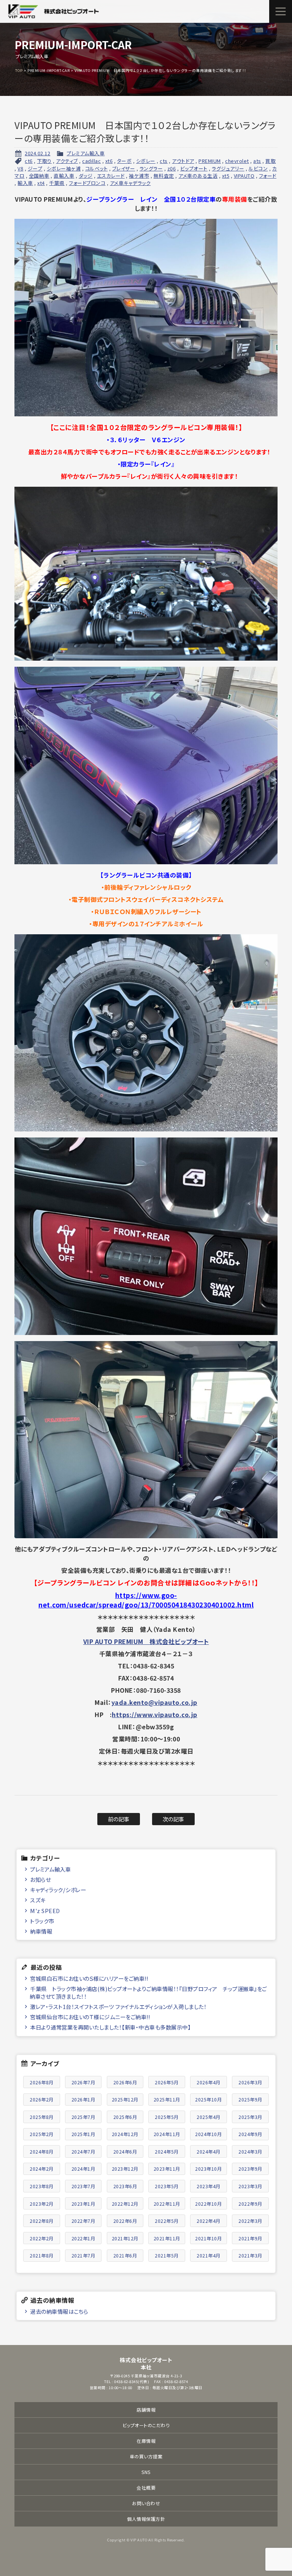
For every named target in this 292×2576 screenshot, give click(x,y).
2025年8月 (42, 2117)
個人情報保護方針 (146, 2519)
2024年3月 (250, 2151)
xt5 (226, 176)
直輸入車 (64, 176)
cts (164, 161)
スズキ (38, 1900)
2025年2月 (42, 2134)
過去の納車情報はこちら (59, 2311)
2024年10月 (208, 2134)
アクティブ (67, 161)
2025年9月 (250, 2099)
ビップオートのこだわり (146, 2425)
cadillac (91, 161)
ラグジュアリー (228, 168)
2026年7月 (83, 2082)
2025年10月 (208, 2099)
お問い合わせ (146, 2503)
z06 (172, 168)
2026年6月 (125, 2082)
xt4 (41, 183)
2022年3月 (250, 2221)
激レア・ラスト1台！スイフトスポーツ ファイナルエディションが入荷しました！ (118, 2006)
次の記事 (174, 1819)
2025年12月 (125, 2099)
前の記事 (119, 1819)
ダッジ (86, 176)
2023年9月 (250, 2169)
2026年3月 (250, 2082)
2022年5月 (167, 2221)
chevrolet (237, 161)
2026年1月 (83, 2099)
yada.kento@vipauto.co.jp (154, 1702)
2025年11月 (167, 2099)
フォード (268, 176)
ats (257, 161)
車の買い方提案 (146, 2456)
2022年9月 (250, 2204)
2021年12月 (125, 2238)
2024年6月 (125, 2151)
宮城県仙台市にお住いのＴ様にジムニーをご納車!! (90, 2017)
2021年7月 (83, 2255)
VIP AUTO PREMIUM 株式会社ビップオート (146, 1641)
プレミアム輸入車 (86, 153)
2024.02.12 (37, 153)
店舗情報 (146, 2410)
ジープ (35, 168)
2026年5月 (167, 2082)
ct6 (29, 161)
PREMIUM (210, 161)
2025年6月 (125, 2117)
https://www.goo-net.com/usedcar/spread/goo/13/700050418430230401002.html (146, 1600)
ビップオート (194, 168)
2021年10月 (208, 2238)
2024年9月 (250, 2134)
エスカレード (111, 176)
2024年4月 (209, 2151)
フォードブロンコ (87, 183)
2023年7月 (83, 2186)
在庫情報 (146, 2441)
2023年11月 (167, 2169)
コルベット (97, 168)
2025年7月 (83, 2117)
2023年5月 (167, 2186)
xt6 (109, 161)
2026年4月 (209, 2082)
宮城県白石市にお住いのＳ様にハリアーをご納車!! (89, 1978)
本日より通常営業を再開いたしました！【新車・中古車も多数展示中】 (110, 2027)
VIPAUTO (244, 176)
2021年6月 (125, 2255)
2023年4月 (209, 2186)
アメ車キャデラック (130, 183)
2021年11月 (167, 2238)
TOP (19, 70)
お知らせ (40, 1879)
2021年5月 (167, 2255)
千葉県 (57, 183)
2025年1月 (83, 2134)
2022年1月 (83, 2238)
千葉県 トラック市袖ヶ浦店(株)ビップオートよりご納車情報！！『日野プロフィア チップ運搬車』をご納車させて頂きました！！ (148, 1992)
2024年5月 (167, 2151)
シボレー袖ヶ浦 (64, 168)
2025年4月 (209, 2117)
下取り (44, 161)
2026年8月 (42, 2082)
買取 (271, 161)
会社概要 (146, 2488)
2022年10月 (208, 2204)
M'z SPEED (45, 1911)
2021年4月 (209, 2255)
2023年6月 (125, 2186)
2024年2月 (42, 2169)
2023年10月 (208, 2169)
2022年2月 (42, 2238)
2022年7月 (83, 2221)
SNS (146, 2472)
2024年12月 (125, 2134)
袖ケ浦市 (139, 176)
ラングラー (151, 168)
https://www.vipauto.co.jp (155, 1714)
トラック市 (42, 1921)
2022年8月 (42, 2221)
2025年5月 (167, 2117)
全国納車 (39, 176)
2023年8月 (42, 2186)
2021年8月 (42, 2255)
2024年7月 (83, 2151)
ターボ (125, 161)
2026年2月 (42, 2099)
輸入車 (25, 183)
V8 (20, 168)
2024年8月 (42, 2151)
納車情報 (41, 1931)
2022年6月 (125, 2221)
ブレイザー (124, 168)
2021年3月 (250, 2255)
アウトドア (183, 161)
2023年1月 (83, 2204)
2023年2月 (42, 2204)
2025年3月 (250, 2117)
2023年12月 (125, 2169)
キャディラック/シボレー (58, 1890)
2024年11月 (167, 2134)
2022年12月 (125, 2204)
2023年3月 (250, 2186)
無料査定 (164, 176)
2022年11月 (167, 2204)
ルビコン (258, 168)
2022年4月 (209, 2221)
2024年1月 (83, 2169)
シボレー (146, 161)
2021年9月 (250, 2238)
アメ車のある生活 (198, 176)
